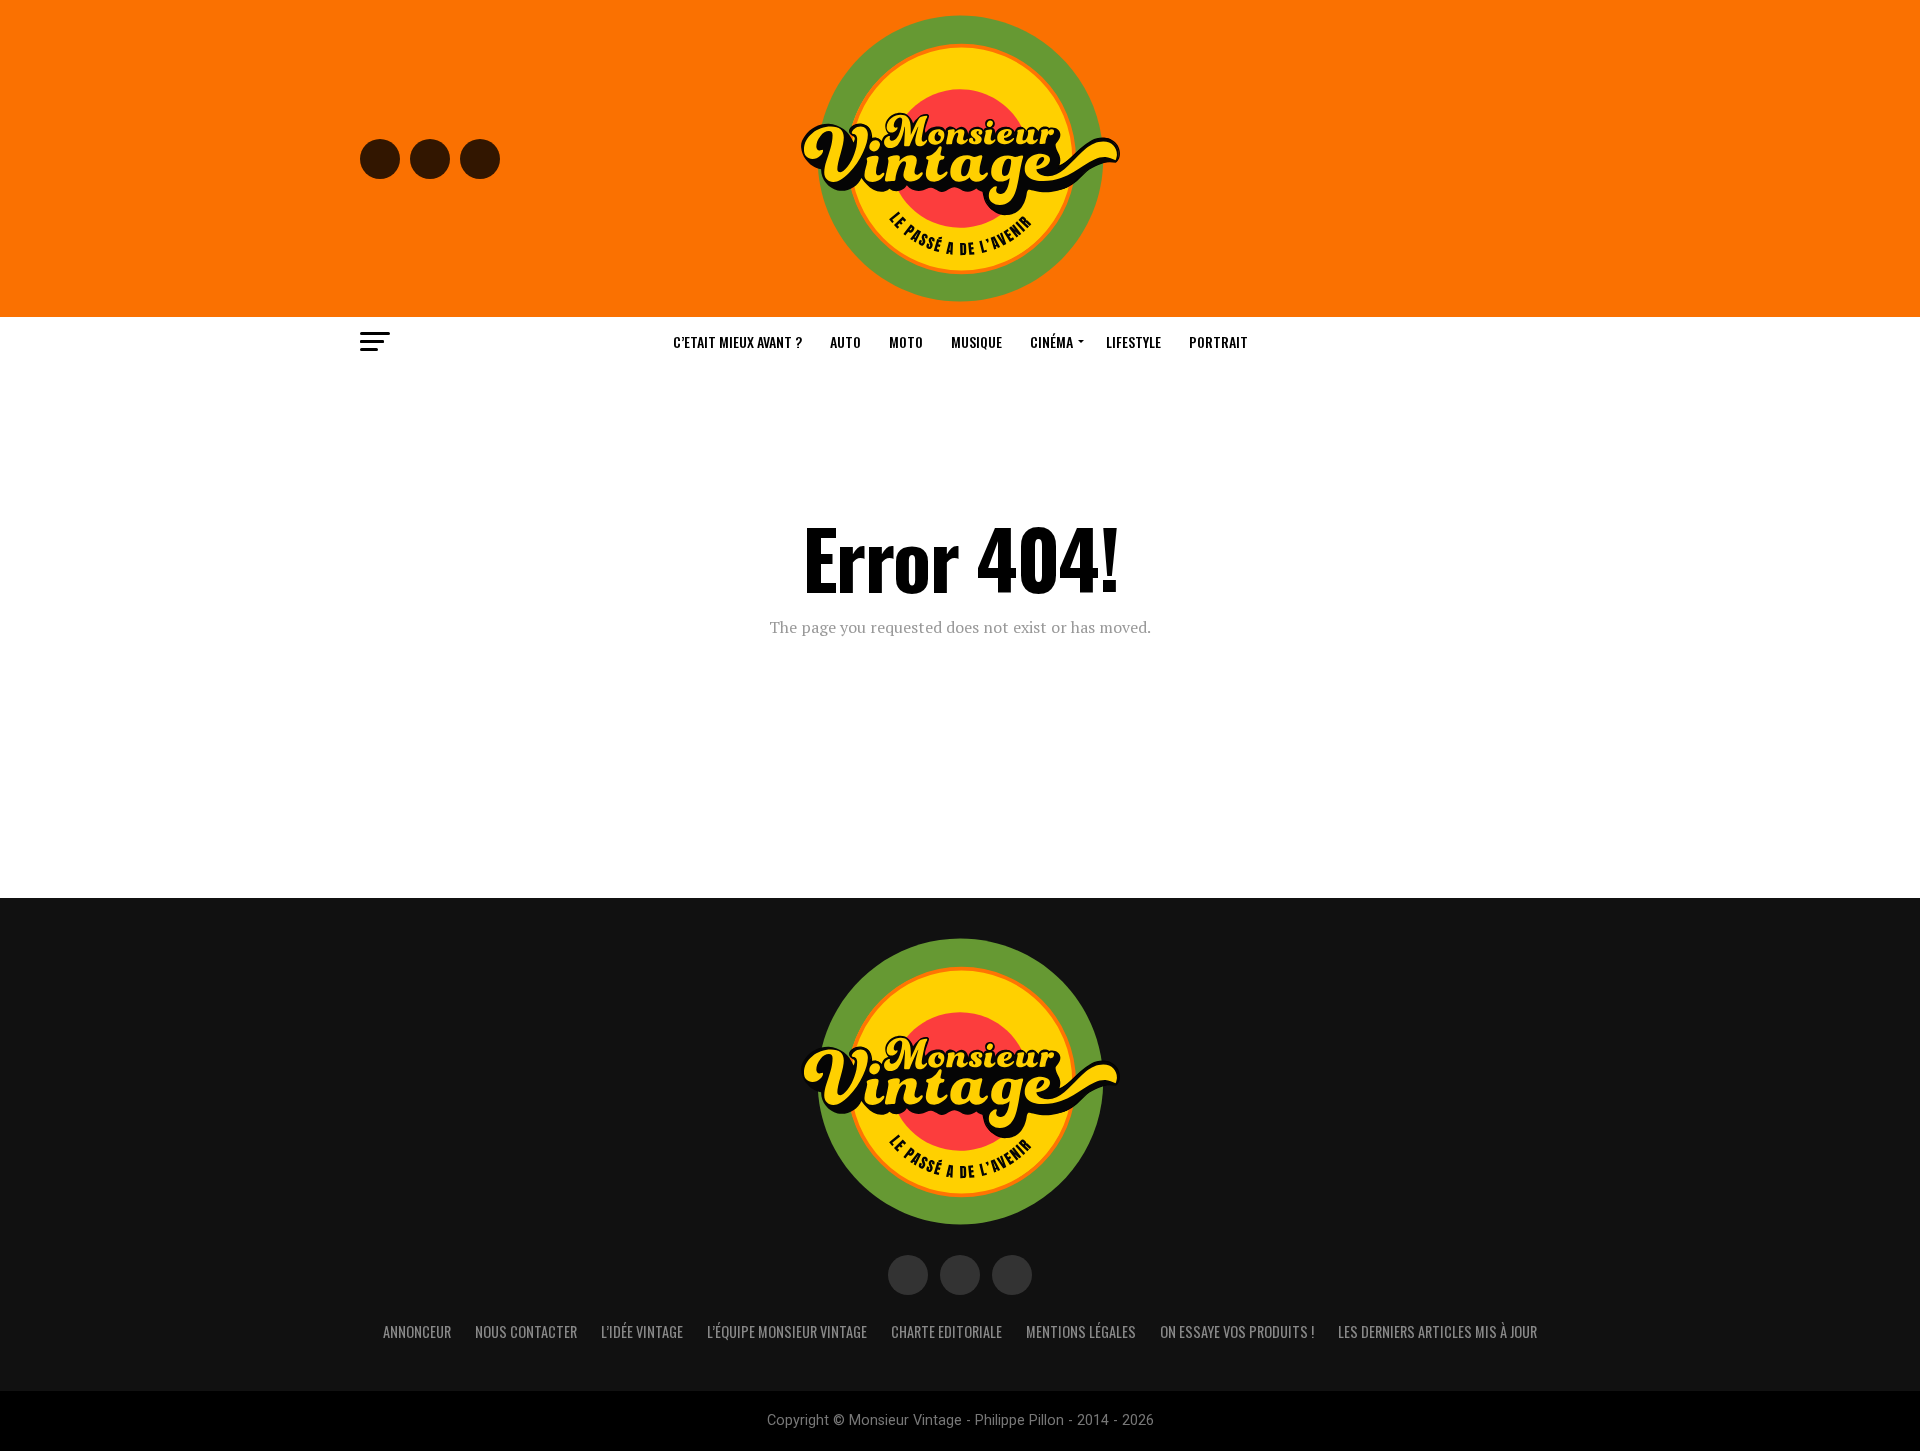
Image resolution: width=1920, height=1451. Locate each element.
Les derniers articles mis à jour (1437, 1331)
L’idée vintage (642, 1331)
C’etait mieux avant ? (737, 341)
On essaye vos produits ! (1237, 1331)
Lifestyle (1133, 341)
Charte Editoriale (946, 1331)
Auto (845, 341)
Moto (906, 341)
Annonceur (417, 1331)
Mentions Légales (1081, 1331)
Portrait (1218, 341)
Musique (976, 341)
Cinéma (1051, 341)
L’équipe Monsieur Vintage (787, 1331)
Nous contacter (526, 1331)
